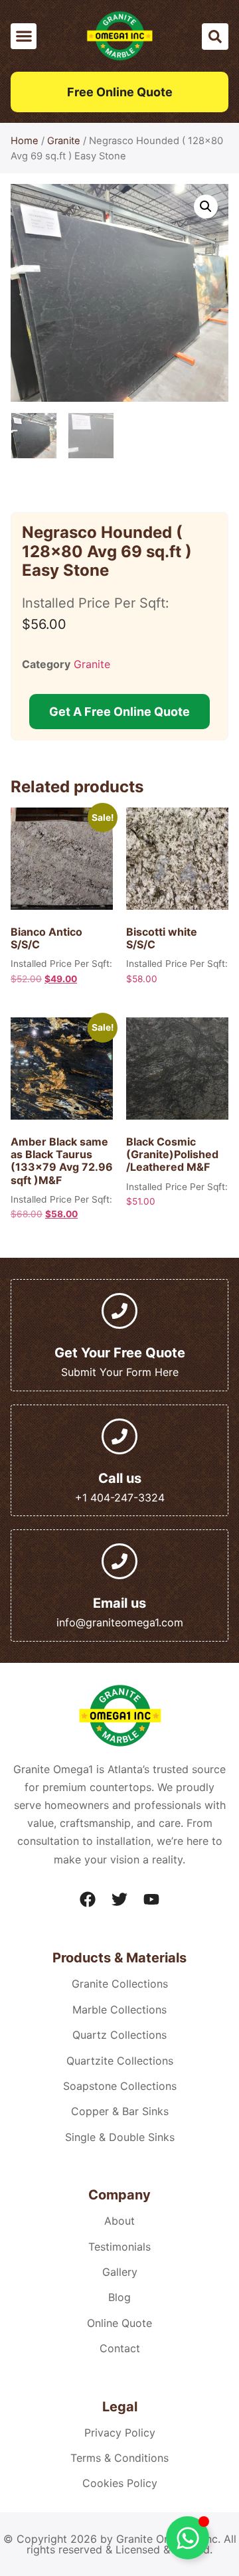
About (119, 2221)
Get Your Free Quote (120, 1353)
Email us (119, 1603)
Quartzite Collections (120, 2061)
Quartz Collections (119, 2035)
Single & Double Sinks (120, 2137)
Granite (64, 141)
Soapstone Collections (120, 2086)
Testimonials (119, 2247)
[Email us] (119, 1561)
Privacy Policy (120, 2433)
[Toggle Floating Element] (188, 2538)
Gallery (120, 2272)
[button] (24, 36)
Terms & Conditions (119, 2458)
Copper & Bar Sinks (120, 2111)
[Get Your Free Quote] (119, 1311)
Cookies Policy (120, 2483)
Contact (120, 2348)
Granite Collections (120, 1984)
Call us (120, 1478)
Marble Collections (119, 2010)
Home (25, 141)
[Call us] (119, 1436)
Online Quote (119, 2323)
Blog (119, 2297)
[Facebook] (88, 1899)
